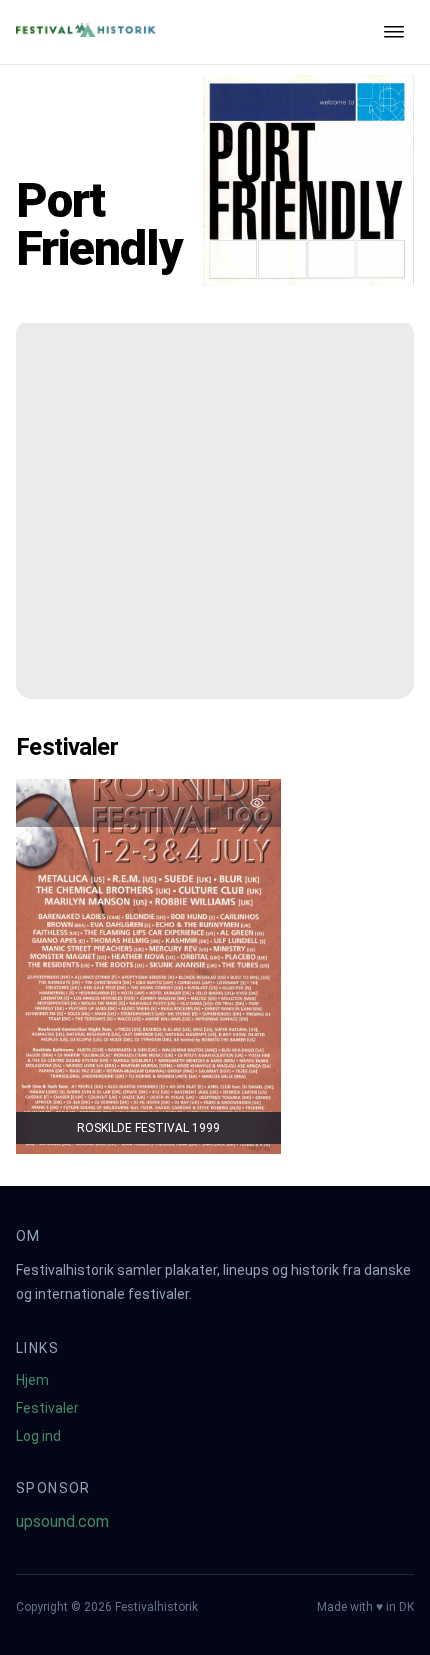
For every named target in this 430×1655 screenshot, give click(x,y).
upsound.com (62, 1521)
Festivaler (47, 1408)
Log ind (38, 1436)
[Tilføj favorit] (257, 803)
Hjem (32, 1380)
